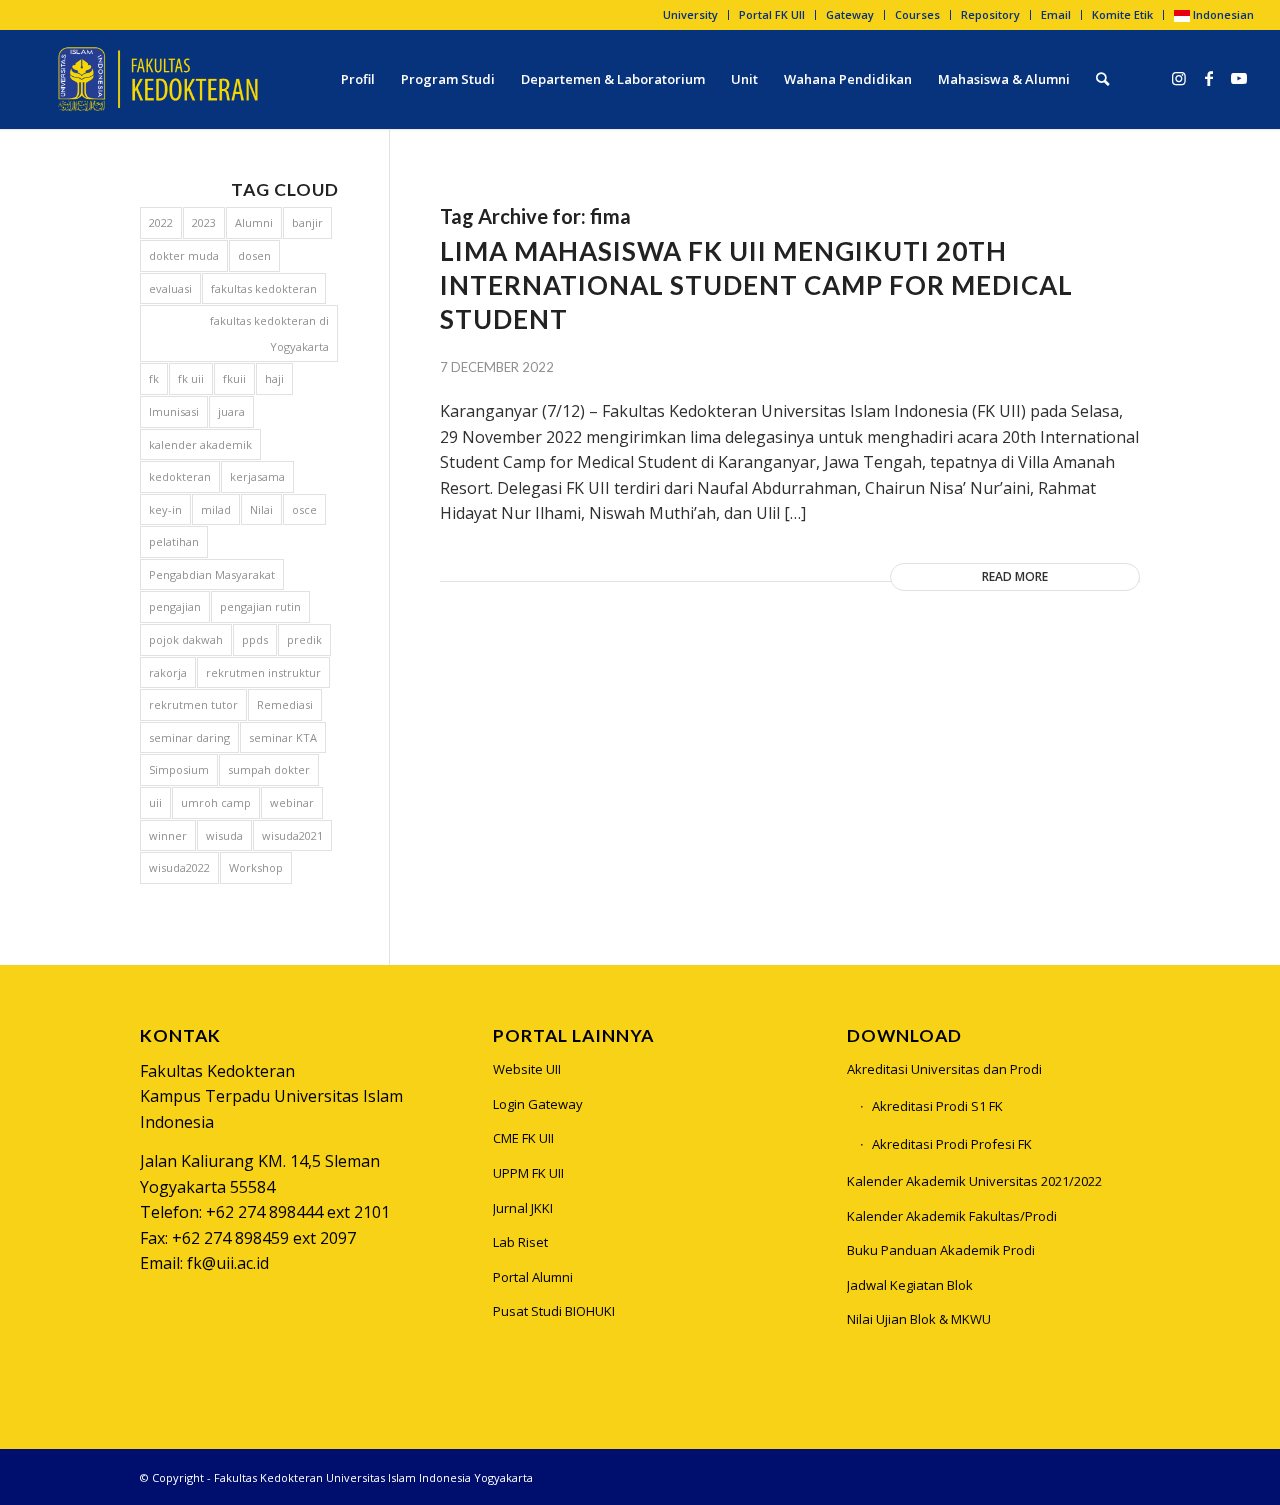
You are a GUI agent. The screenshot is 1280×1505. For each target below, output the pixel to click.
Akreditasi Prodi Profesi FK (952, 1144)
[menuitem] (691, 15)
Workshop (256, 867)
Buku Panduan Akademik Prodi (941, 1250)
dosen (254, 255)
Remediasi (285, 704)
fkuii (234, 378)
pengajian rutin (260, 606)
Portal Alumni (533, 1277)
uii (155, 802)
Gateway (850, 14)
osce (304, 509)
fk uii (191, 378)
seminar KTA (283, 737)
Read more (1015, 576)
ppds (255, 639)
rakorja (168, 672)
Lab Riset (520, 1242)
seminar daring (189, 737)
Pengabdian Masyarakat (212, 574)
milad (216, 509)
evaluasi (170, 288)
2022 (161, 222)
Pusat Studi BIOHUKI (554, 1311)
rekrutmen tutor (193, 704)
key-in (165, 509)
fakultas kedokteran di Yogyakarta (269, 333)
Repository (990, 14)
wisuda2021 (292, 835)
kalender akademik (200, 444)
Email (1056, 14)
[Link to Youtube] (1239, 78)
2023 (204, 222)
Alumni (254, 222)
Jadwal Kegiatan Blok (910, 1285)
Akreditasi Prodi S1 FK (937, 1106)
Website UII (527, 1069)
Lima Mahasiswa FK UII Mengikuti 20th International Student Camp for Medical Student (756, 285)
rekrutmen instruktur (263, 672)
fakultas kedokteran (264, 288)
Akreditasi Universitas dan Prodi (944, 1069)
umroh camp (216, 802)
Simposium (179, 769)
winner (168, 835)
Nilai (261, 509)
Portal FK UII (772, 14)
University (690, 14)
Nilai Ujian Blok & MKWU (919, 1319)
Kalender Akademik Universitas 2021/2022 (974, 1181)
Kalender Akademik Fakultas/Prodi (952, 1216)
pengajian (175, 606)
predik (304, 639)
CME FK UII (523, 1138)
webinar (292, 802)
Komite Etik (1122, 14)
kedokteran (180, 476)
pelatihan (174, 541)
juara (231, 411)
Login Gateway (538, 1104)
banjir (307, 222)
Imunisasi (174, 411)
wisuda (224, 835)
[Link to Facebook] (1209, 78)
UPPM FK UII (528, 1173)
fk (154, 378)
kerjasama (257, 476)
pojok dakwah (186, 639)
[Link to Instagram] (1179, 78)
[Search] (1102, 79)
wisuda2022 (179, 867)
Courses (917, 14)
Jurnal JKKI (523, 1208)
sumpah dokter (269, 769)
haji (274, 378)
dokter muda (184, 255)
